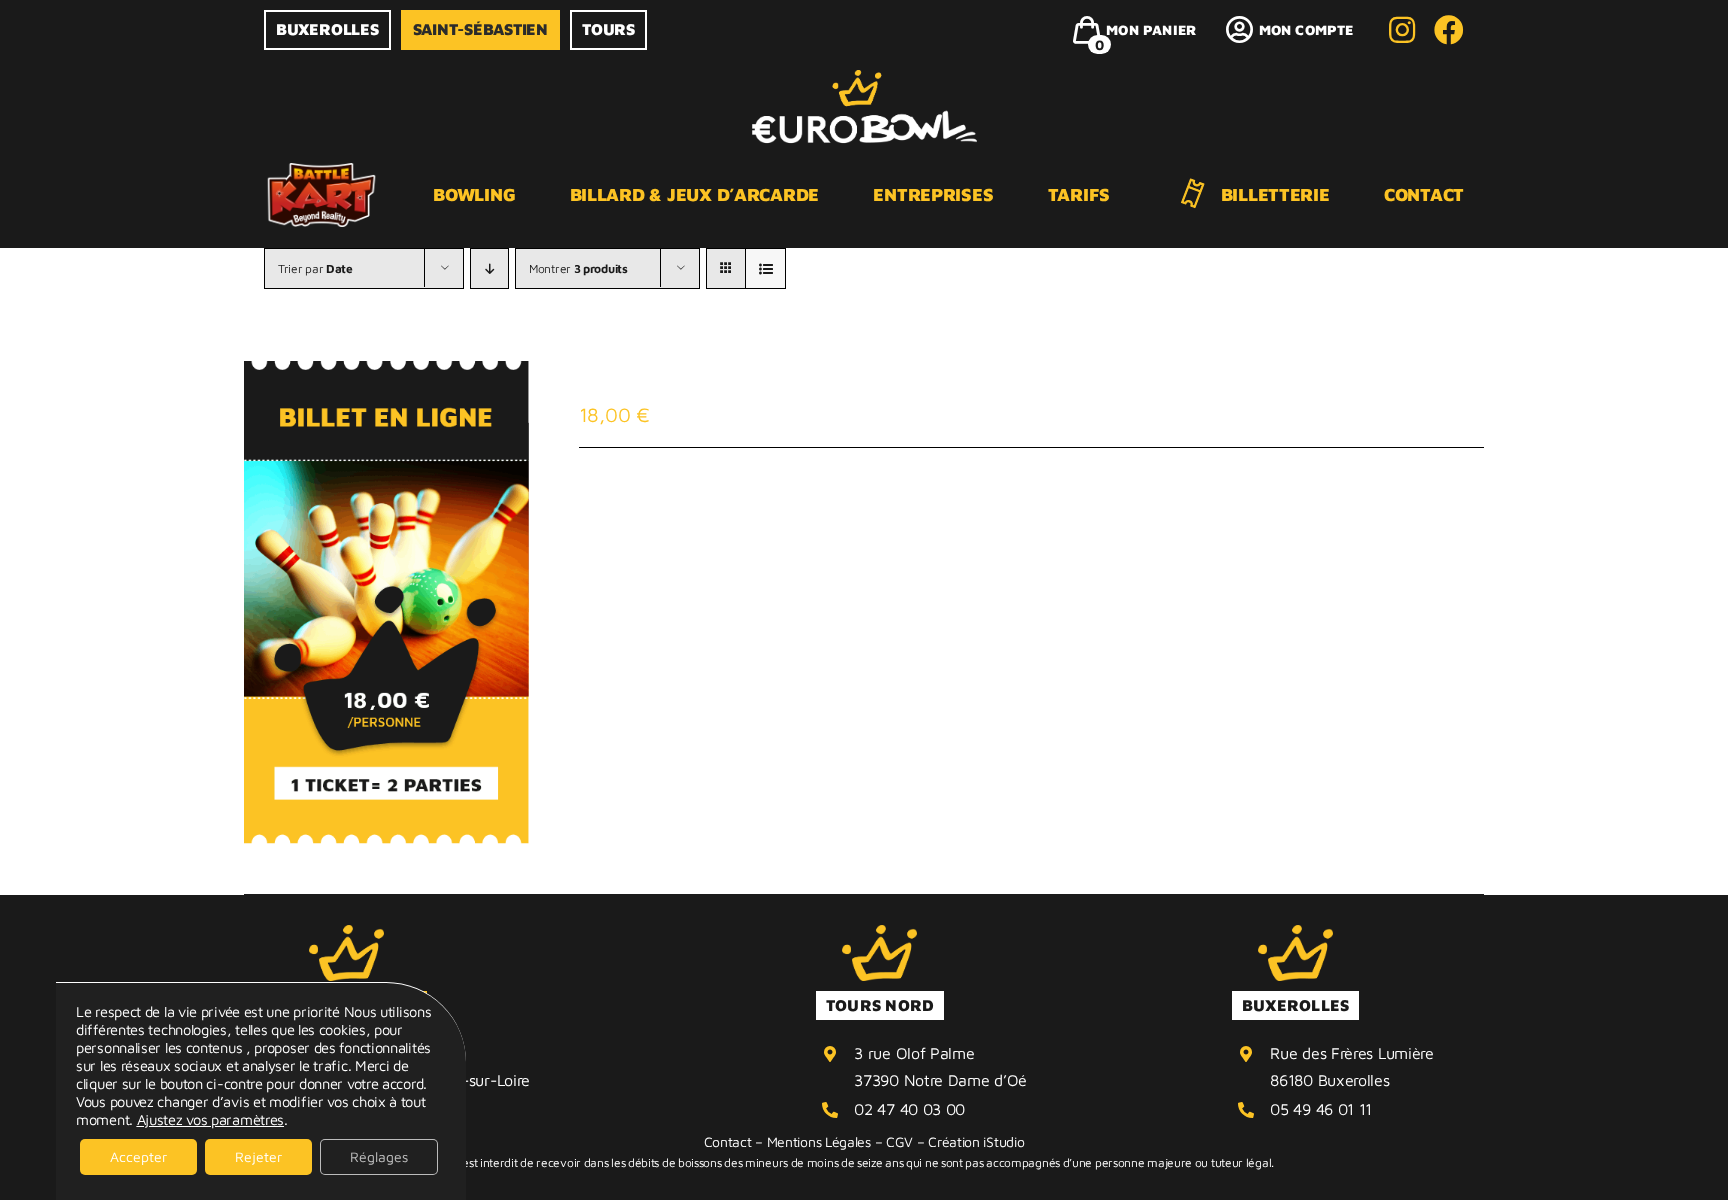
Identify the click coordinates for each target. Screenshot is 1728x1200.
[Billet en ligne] (386, 602)
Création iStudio (976, 1141)
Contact (728, 1141)
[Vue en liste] (765, 268)
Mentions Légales (819, 1141)
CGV (899, 1141)
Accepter (138, 1156)
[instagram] (1402, 30)
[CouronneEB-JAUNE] (346, 934)
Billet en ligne (695, 381)
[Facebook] (1449, 30)
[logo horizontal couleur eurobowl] (864, 79)
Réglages (379, 1156)
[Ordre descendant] (489, 268)
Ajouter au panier (678, 502)
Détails (826, 502)
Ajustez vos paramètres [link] (210, 1119)
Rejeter (258, 1156)
